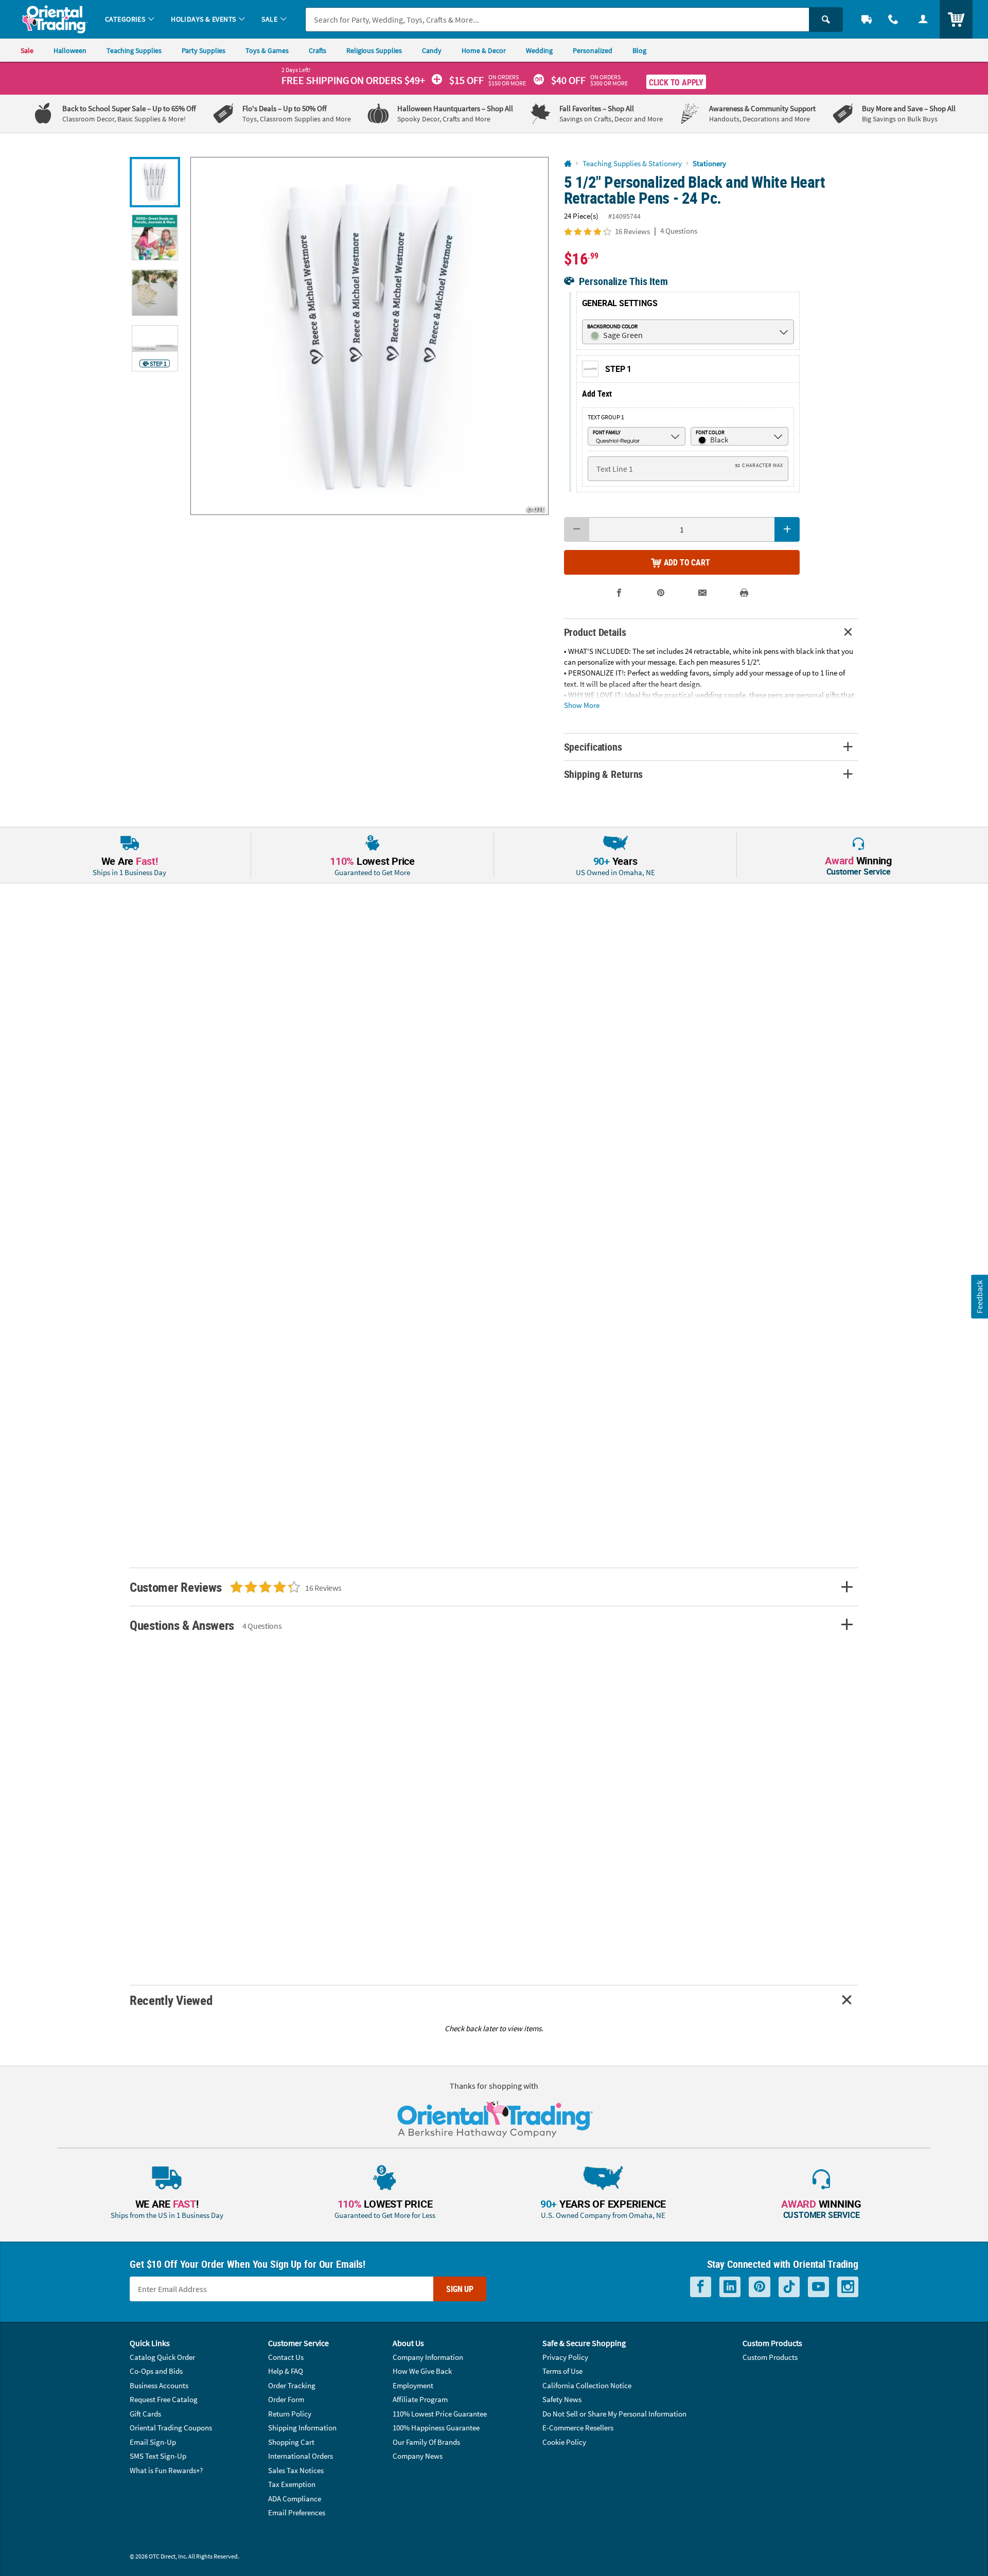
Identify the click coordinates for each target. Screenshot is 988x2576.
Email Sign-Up (153, 2442)
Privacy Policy (565, 2357)
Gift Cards (145, 2414)
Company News (418, 2456)
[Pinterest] (760, 2287)
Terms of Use (562, 2371)
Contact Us (286, 2357)
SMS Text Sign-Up (158, 2456)
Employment (413, 2385)
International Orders (301, 2456)
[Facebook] (701, 2287)
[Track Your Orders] (867, 19)
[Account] (923, 19)
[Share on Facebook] (619, 593)
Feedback (979, 1296)
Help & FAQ (286, 2371)
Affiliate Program (420, 2399)
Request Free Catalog (164, 2399)
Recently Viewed (171, 2000)
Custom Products (770, 2357)
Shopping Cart (291, 2442)
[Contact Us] (893, 19)
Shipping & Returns (604, 774)
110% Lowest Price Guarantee (440, 2414)
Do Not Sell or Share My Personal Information (614, 2414)
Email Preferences (297, 2512)
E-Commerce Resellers (578, 2428)
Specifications (593, 747)
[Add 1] (787, 529)
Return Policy (290, 2414)
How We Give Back (422, 2371)
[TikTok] (789, 2287)
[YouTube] (818, 2287)
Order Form (286, 2399)
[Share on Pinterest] (661, 593)
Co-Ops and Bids (156, 2371)
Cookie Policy (564, 2442)
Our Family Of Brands (426, 2442)
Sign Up (460, 2289)
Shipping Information (302, 2428)
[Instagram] (848, 2287)
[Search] (826, 20)
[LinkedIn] (730, 2287)
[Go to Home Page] (568, 164)
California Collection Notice (587, 2385)
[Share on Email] (703, 593)
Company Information (428, 2357)
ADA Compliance (295, 2499)
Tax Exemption (292, 2484)
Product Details (595, 632)
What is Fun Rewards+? (166, 2470)
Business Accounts (159, 2385)
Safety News (562, 2399)
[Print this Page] (744, 593)
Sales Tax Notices (296, 2470)
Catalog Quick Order (162, 2357)
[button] (369, 336)
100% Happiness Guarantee (436, 2428)
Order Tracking (292, 2385)
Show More (582, 705)
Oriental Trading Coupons (171, 2428)
